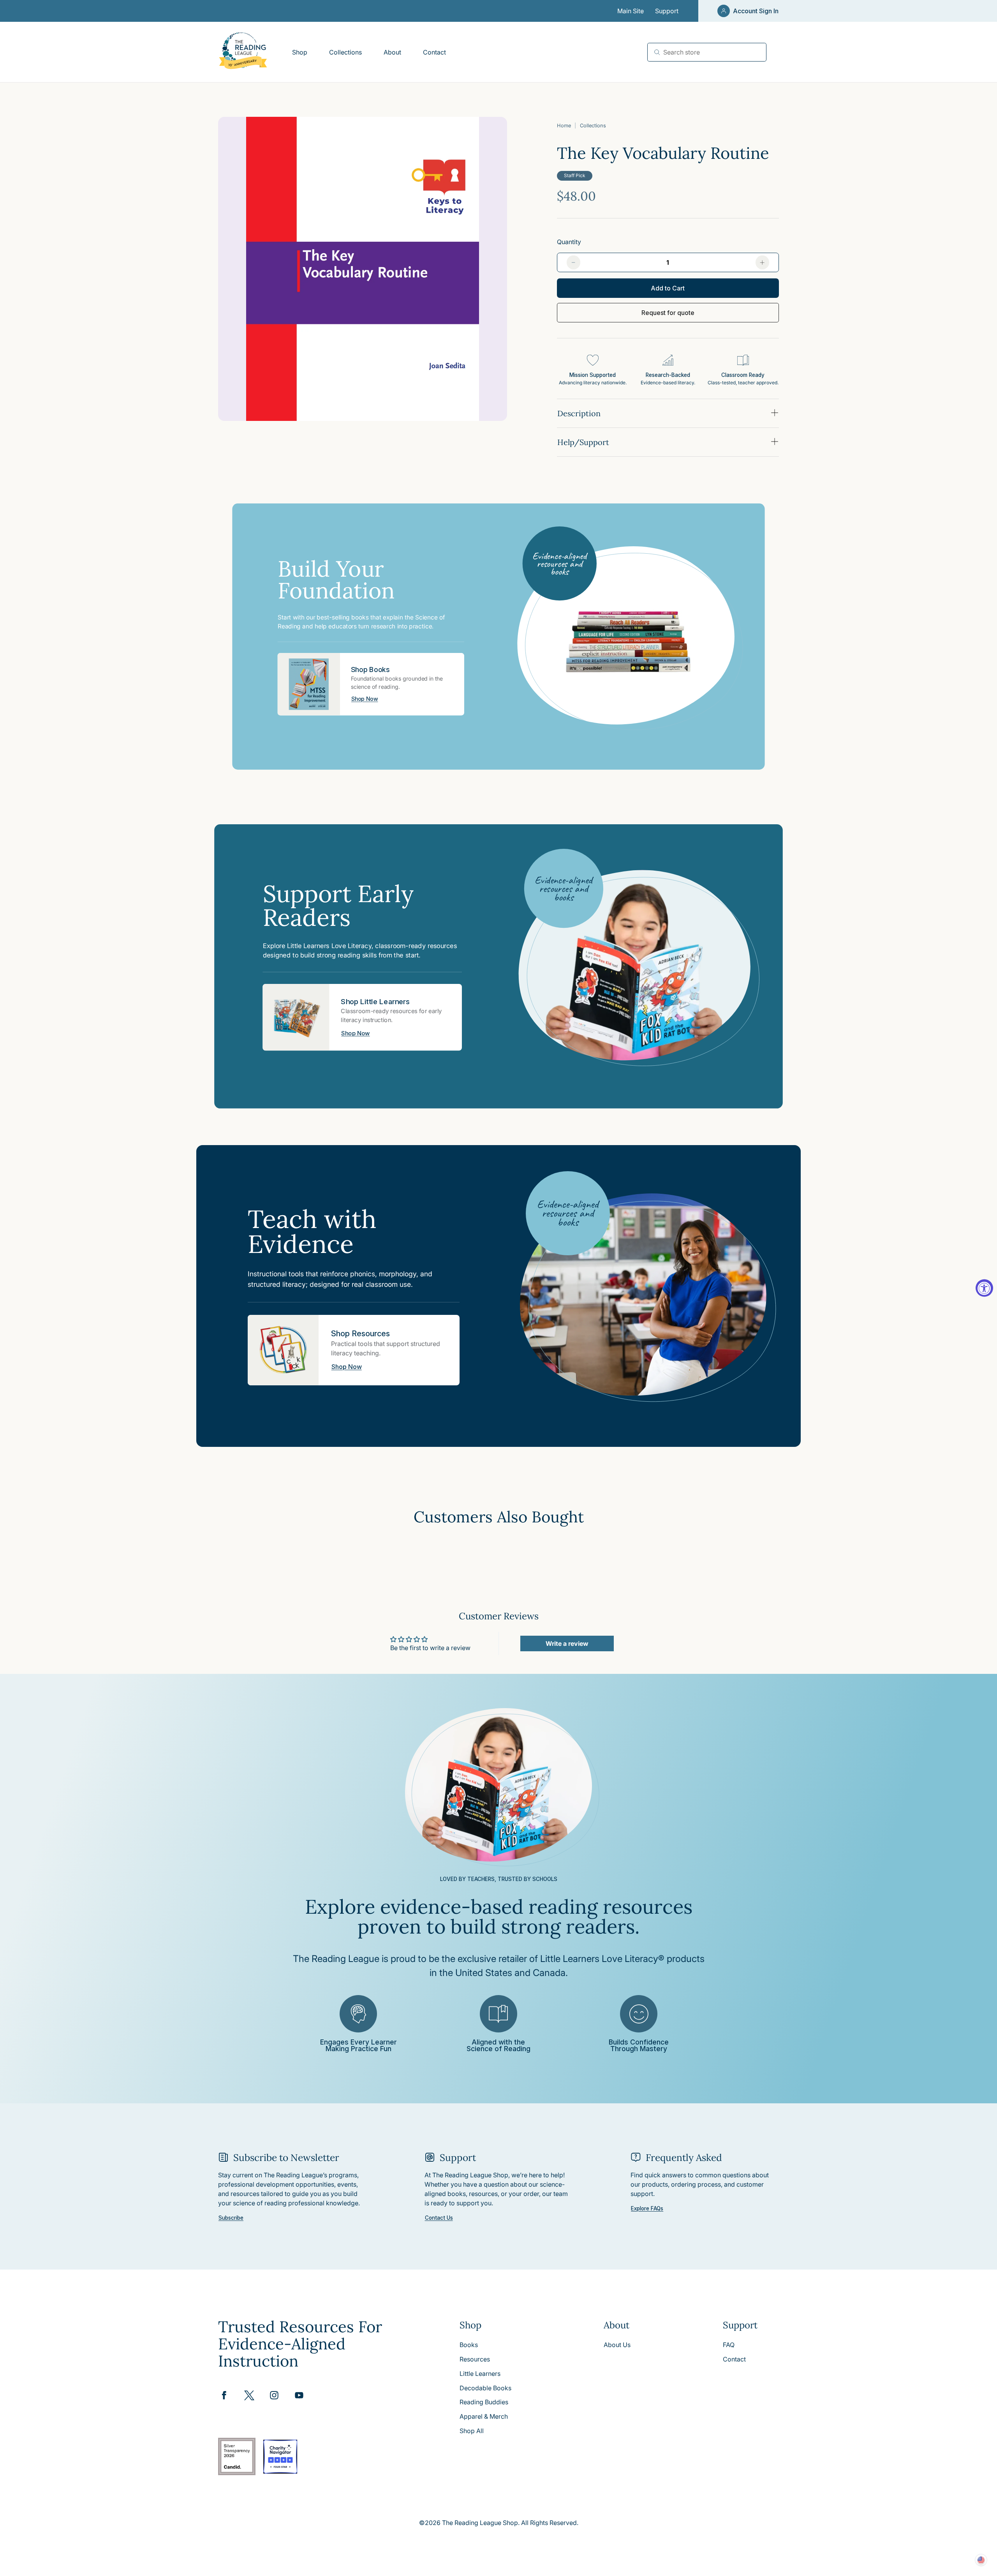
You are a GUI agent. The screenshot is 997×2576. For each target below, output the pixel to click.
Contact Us (439, 2218)
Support (667, 11)
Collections (593, 126)
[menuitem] (299, 52)
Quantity (569, 242)
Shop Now (365, 699)
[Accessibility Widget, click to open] (984, 1288)
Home (564, 126)
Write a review (567, 1643)
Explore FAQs (647, 2209)
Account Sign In (756, 11)
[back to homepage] (243, 52)
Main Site (631, 11)
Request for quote (668, 313)
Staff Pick (575, 175)
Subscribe (231, 2218)
